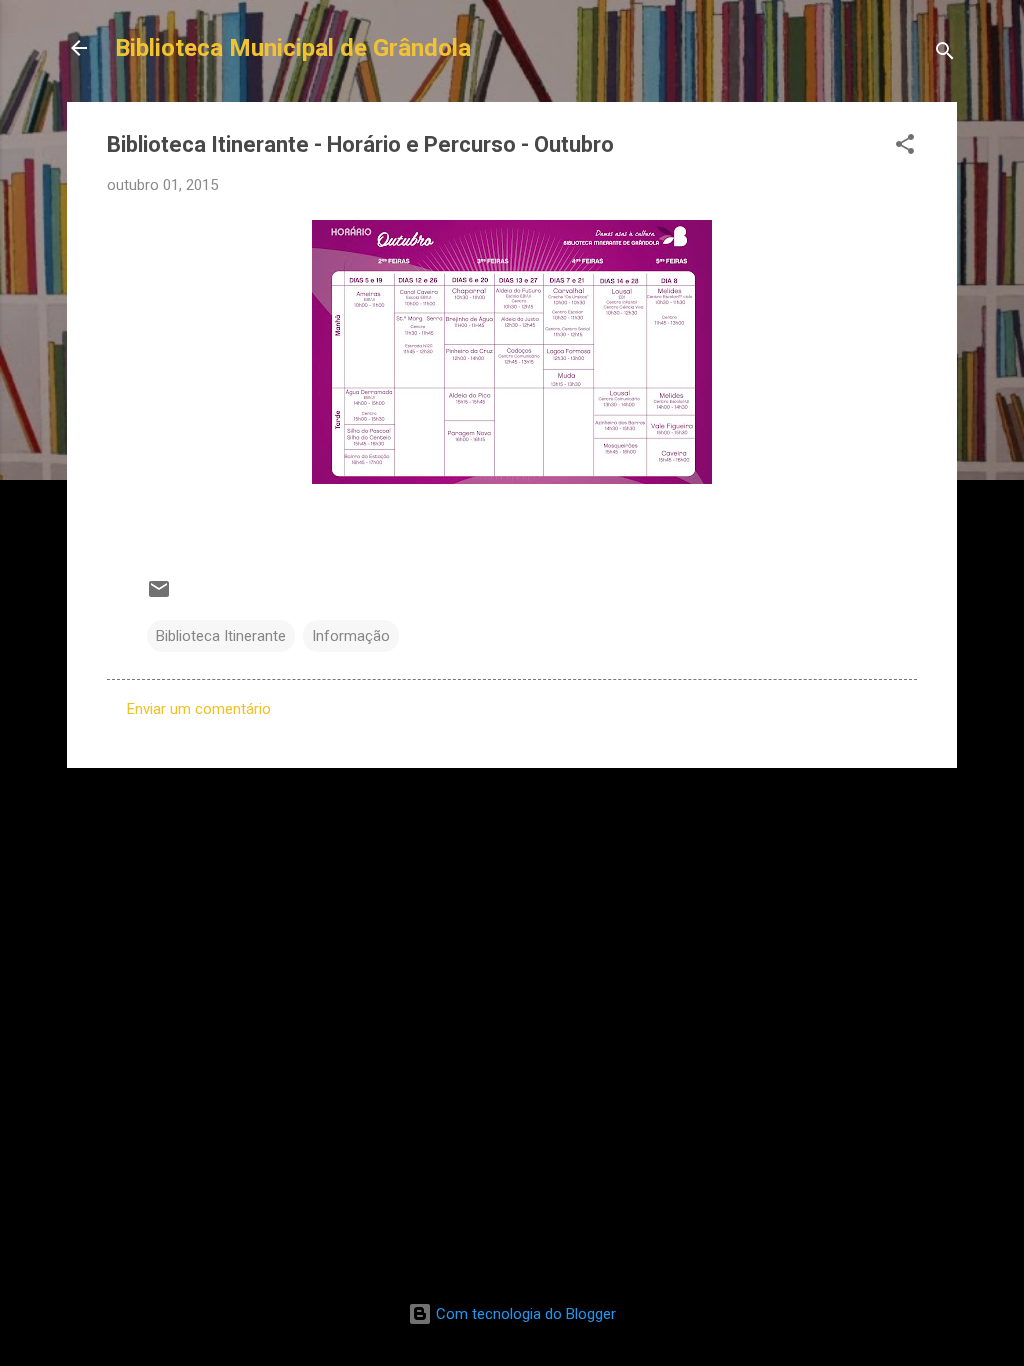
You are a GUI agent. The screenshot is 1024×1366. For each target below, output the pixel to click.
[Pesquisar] (945, 54)
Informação (351, 636)
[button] (905, 147)
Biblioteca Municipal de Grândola (293, 48)
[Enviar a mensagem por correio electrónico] (159, 596)
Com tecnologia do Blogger (524, 1314)
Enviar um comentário (199, 709)
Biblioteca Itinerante (221, 636)
